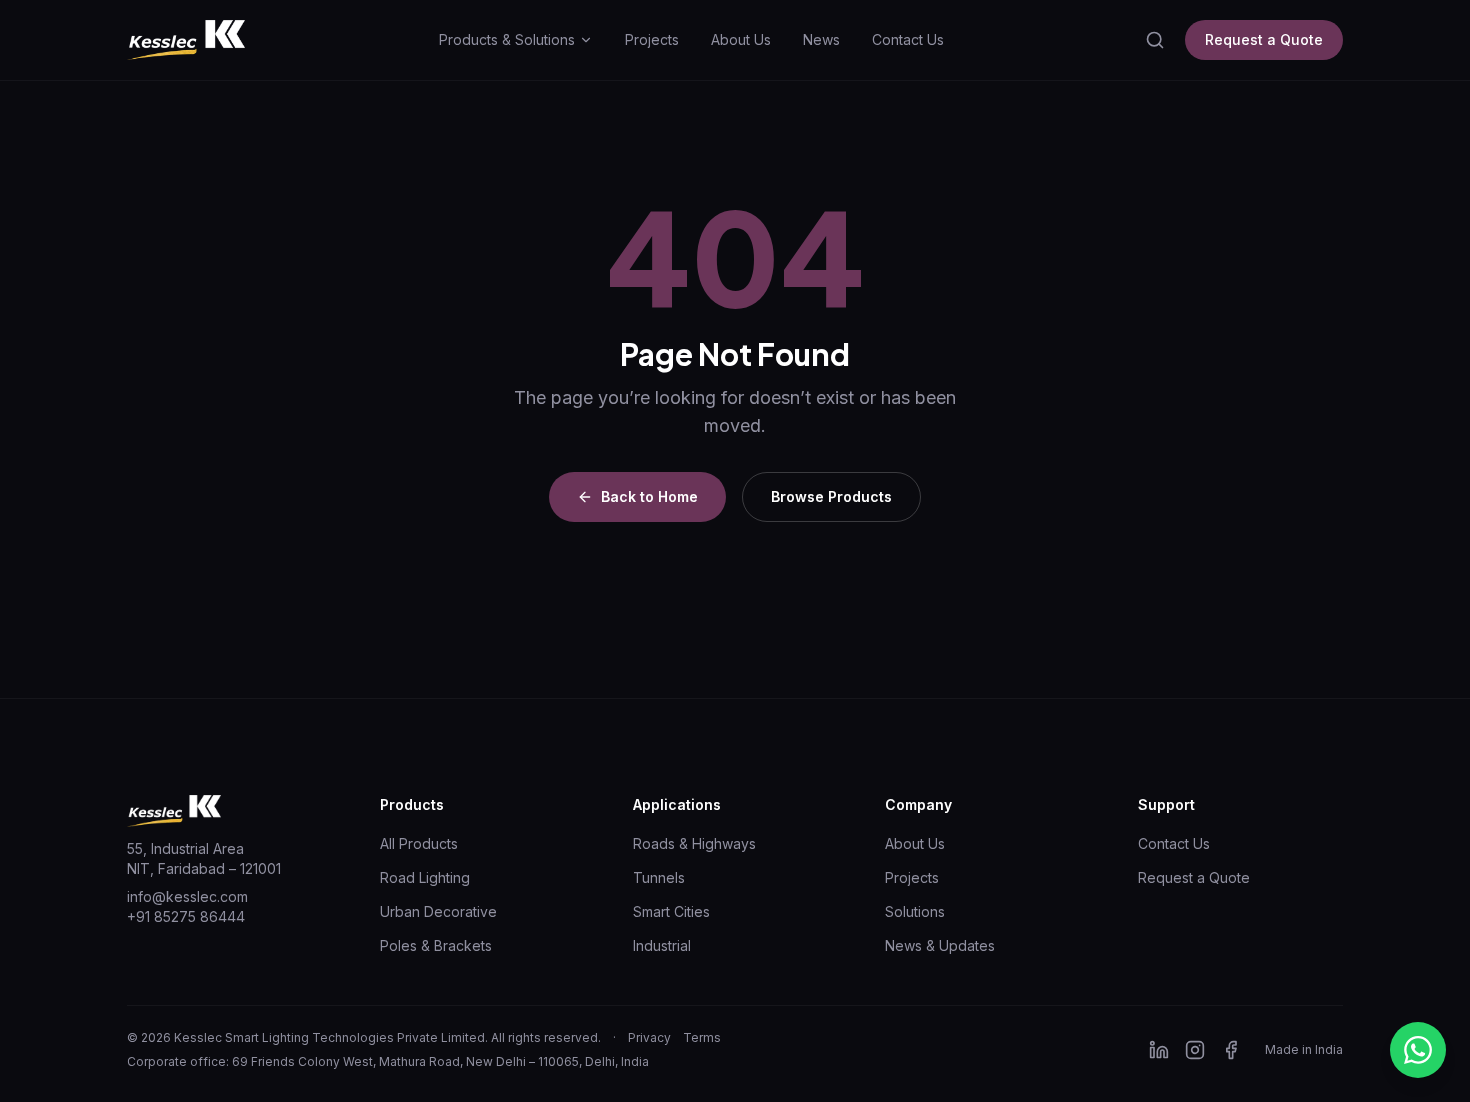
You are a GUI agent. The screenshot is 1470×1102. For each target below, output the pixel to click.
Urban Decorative (438, 911)
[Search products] (1155, 40)
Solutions (915, 911)
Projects (652, 39)
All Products (419, 843)
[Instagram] (1195, 1050)
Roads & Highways (694, 843)
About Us (741, 39)
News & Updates (940, 945)
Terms (702, 1037)
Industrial (662, 945)
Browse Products (831, 496)
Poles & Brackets (436, 945)
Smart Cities (671, 911)
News (821, 39)
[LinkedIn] (1159, 1050)
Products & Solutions (507, 39)
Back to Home (649, 496)
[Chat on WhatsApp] (1418, 1050)
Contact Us (908, 39)
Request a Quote (1264, 39)
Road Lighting (425, 877)
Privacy (649, 1037)
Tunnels (659, 877)
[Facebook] (1231, 1050)
